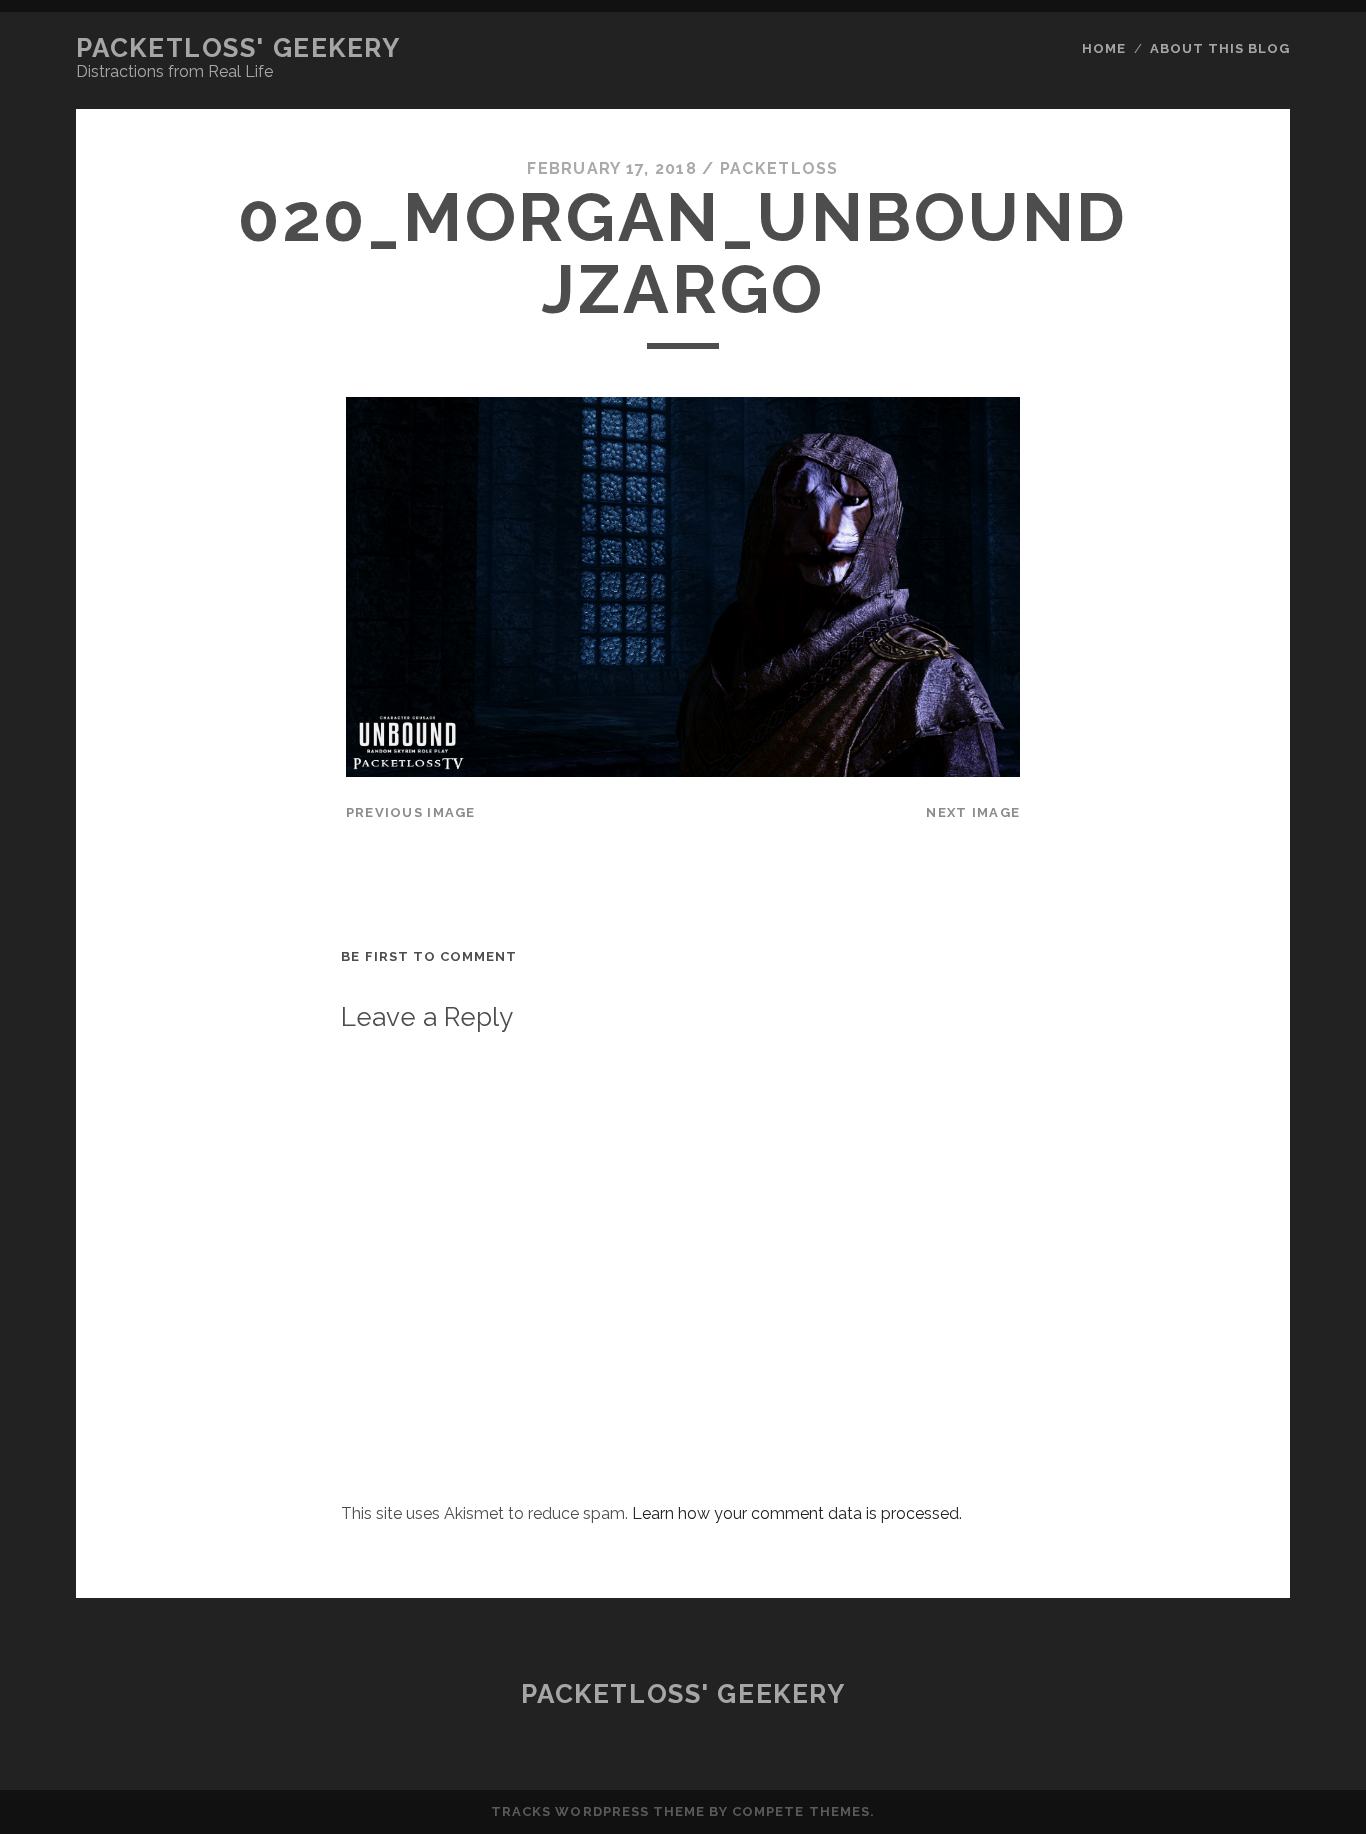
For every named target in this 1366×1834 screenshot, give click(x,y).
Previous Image (411, 812)
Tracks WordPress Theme (598, 1811)
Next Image (973, 812)
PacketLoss (779, 168)
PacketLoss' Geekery (238, 48)
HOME (1104, 48)
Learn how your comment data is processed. (797, 1513)
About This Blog (1220, 48)
